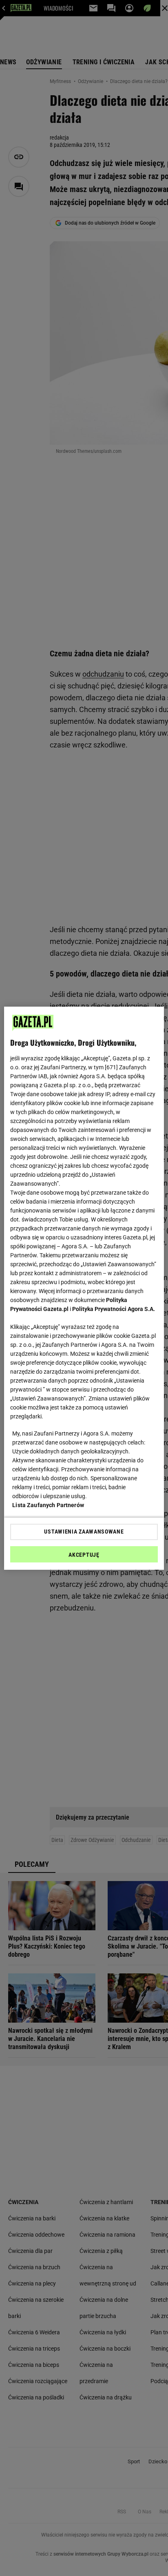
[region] (84, 1288)
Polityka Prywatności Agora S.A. (114, 1309)
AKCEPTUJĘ (84, 1555)
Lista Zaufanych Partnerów (48, 1505)
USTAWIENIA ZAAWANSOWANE (84, 1532)
